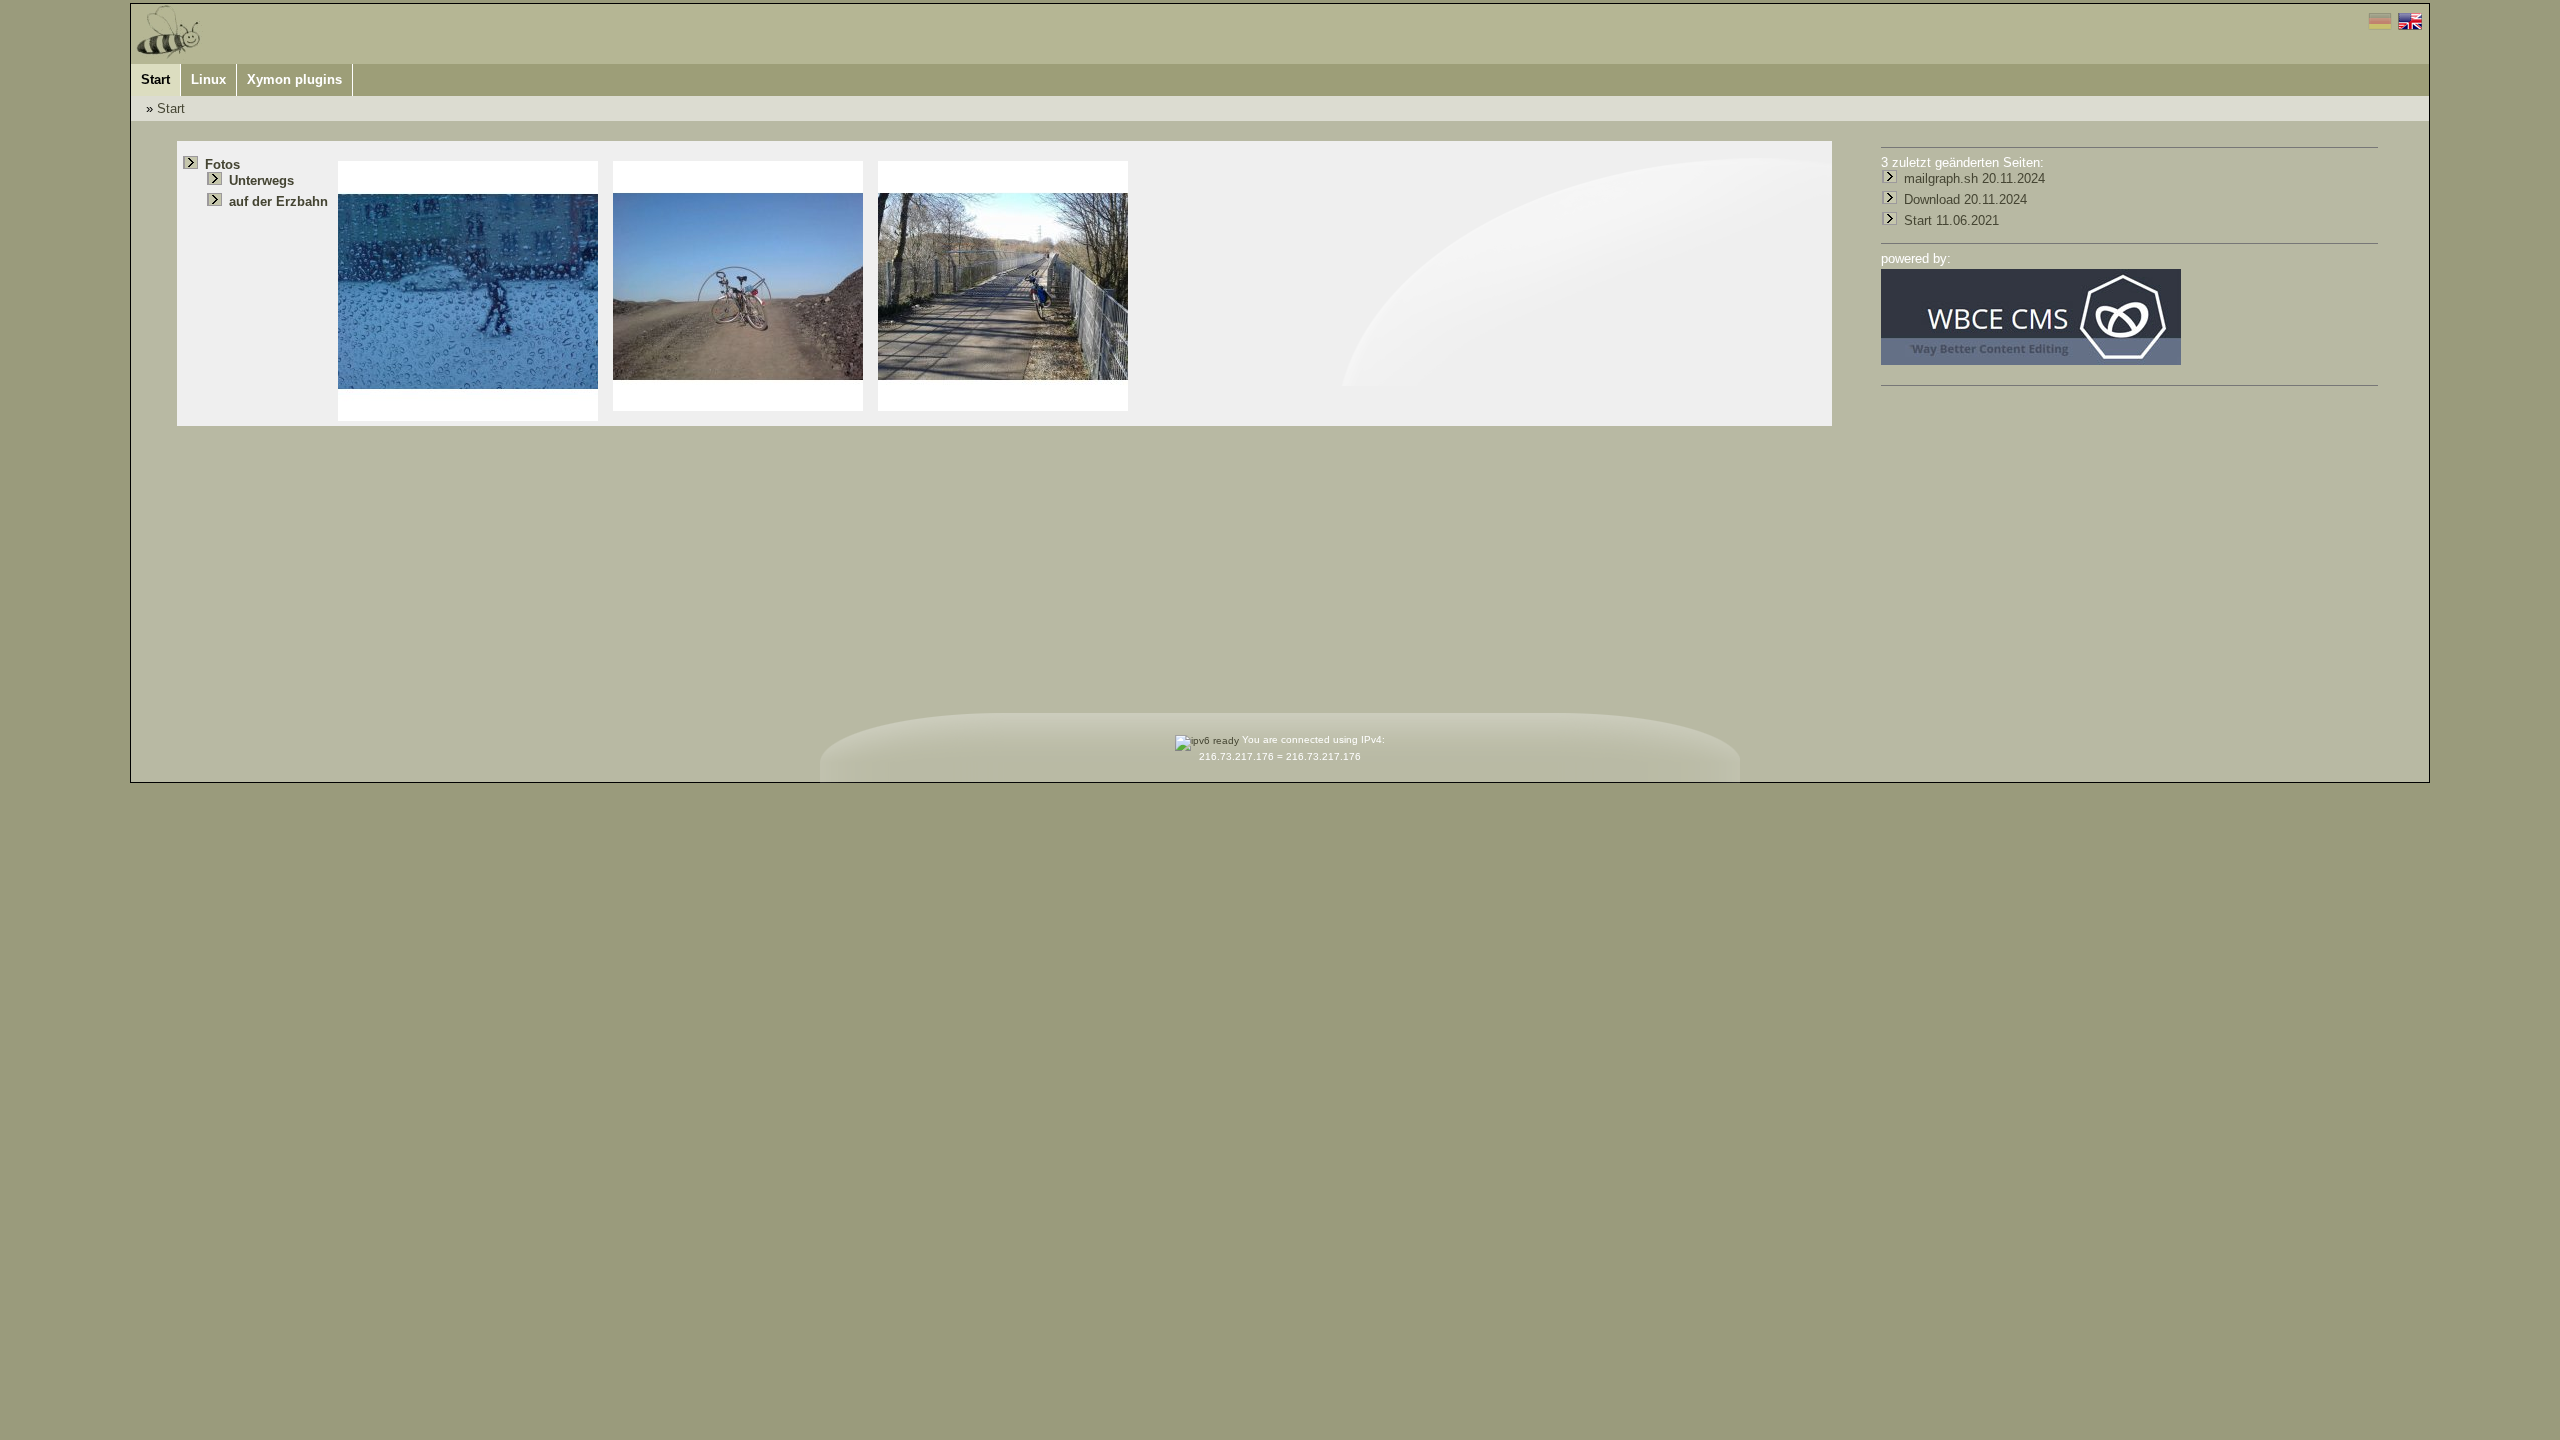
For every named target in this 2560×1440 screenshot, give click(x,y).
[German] (2383, 25)
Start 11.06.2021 (1951, 220)
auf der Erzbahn (278, 201)
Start (171, 108)
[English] (2411, 25)
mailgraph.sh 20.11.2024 (1974, 178)
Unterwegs (261, 180)
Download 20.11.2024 (1965, 199)
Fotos (222, 164)
